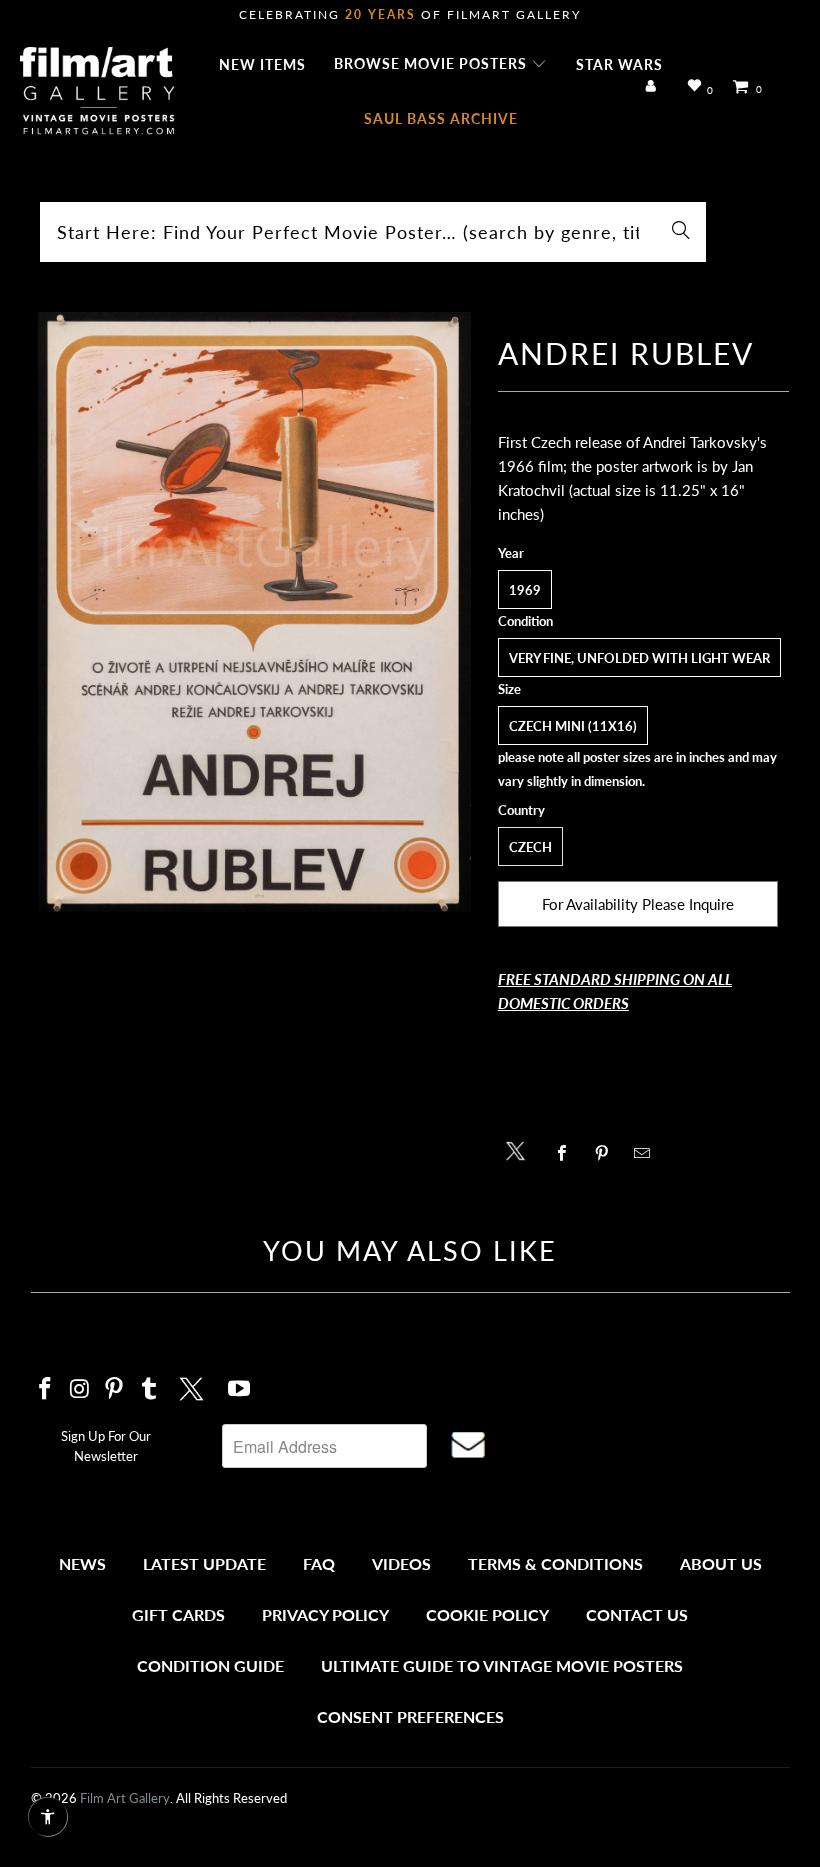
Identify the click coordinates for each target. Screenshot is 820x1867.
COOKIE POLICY (487, 1614)
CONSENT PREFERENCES (410, 1716)
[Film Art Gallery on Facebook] (46, 1389)
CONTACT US (637, 1614)
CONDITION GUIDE (210, 1665)
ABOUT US (721, 1563)
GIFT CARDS (178, 1614)
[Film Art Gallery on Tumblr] (150, 1389)
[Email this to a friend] (647, 1153)
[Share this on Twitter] (520, 1149)
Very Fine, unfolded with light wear (639, 658)
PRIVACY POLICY (325, 1614)
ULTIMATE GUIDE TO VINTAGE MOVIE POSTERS (502, 1665)
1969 (525, 590)
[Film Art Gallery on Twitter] (194, 1386)
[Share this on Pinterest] (607, 1153)
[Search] (681, 232)
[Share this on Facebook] (567, 1153)
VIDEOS (401, 1563)
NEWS (82, 1563)
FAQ (319, 1563)
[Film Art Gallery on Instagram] (80, 1389)
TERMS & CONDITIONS (555, 1563)
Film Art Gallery (125, 1798)
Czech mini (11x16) (573, 726)
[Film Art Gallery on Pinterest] (115, 1389)
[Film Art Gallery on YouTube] (239, 1389)
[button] (440, 65)
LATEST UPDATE (204, 1563)
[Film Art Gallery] (97, 92)
